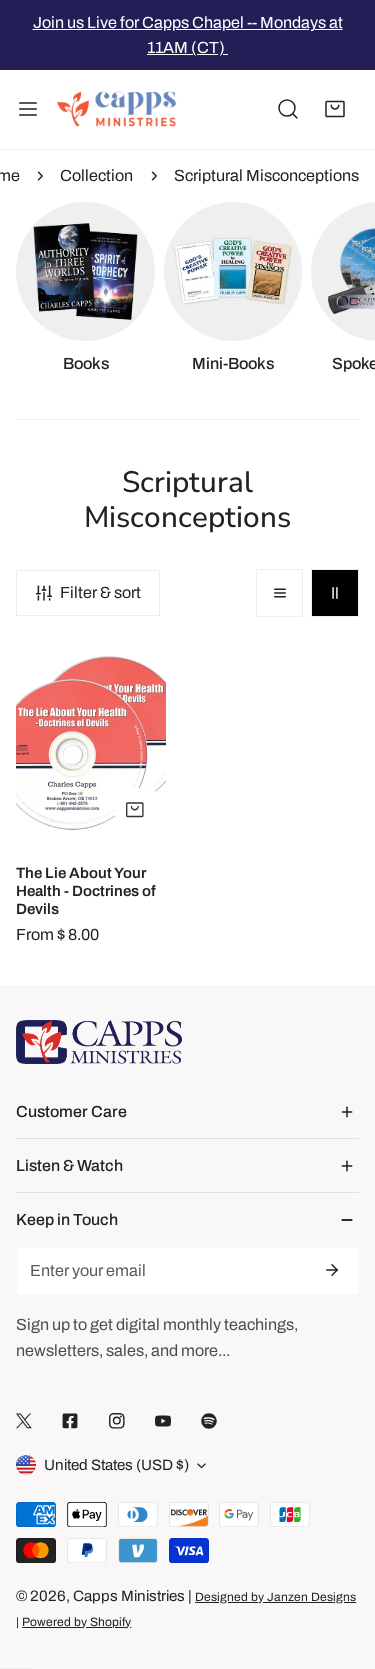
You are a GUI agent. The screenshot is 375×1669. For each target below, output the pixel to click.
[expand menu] (28, 110)
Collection (96, 175)
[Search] (288, 110)
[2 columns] (335, 593)
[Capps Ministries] (117, 110)
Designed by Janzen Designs (275, 1597)
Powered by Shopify (76, 1622)
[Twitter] (24, 1420)
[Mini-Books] (233, 271)
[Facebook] (70, 1420)
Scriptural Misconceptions (266, 175)
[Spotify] (209, 1420)
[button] (335, 110)
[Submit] (331, 1270)
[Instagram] (117, 1420)
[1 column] (280, 593)
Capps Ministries (129, 1596)
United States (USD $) (116, 1465)
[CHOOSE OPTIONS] (135, 809)
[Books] (85, 271)
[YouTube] (163, 1420)
